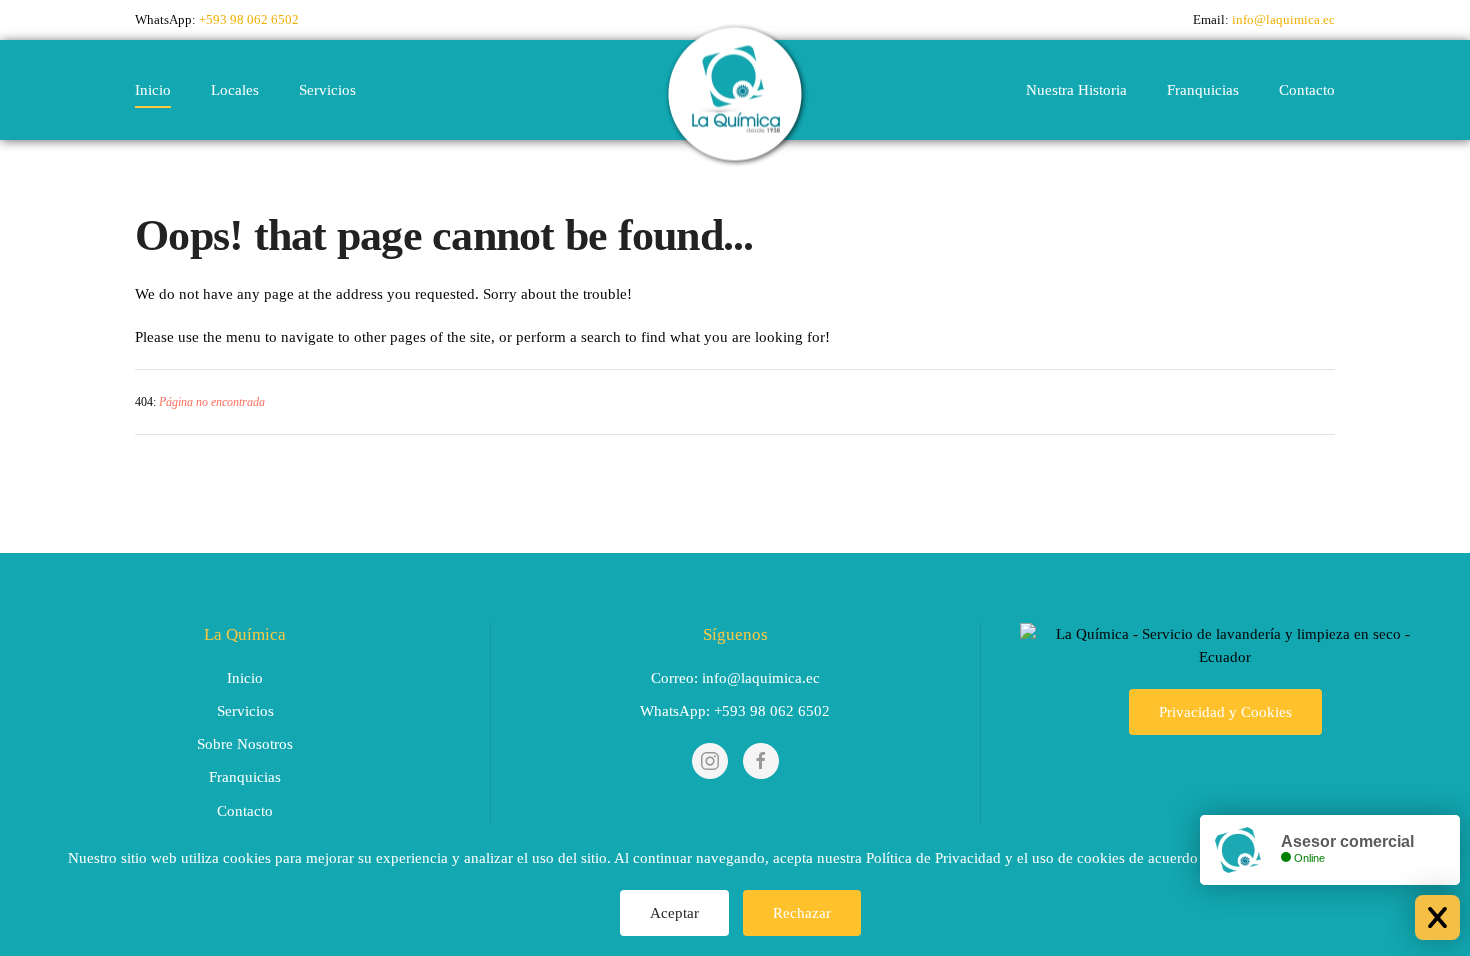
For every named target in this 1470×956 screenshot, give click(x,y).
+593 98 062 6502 (249, 19)
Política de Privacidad (933, 858)
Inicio (153, 90)
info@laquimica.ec (1283, 19)
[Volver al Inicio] (735, 90)
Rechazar (802, 913)
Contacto (1307, 90)
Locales (235, 90)
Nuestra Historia (1076, 90)
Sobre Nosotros (245, 744)
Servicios (327, 90)
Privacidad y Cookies (1225, 712)
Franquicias (1203, 90)
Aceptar (674, 913)
